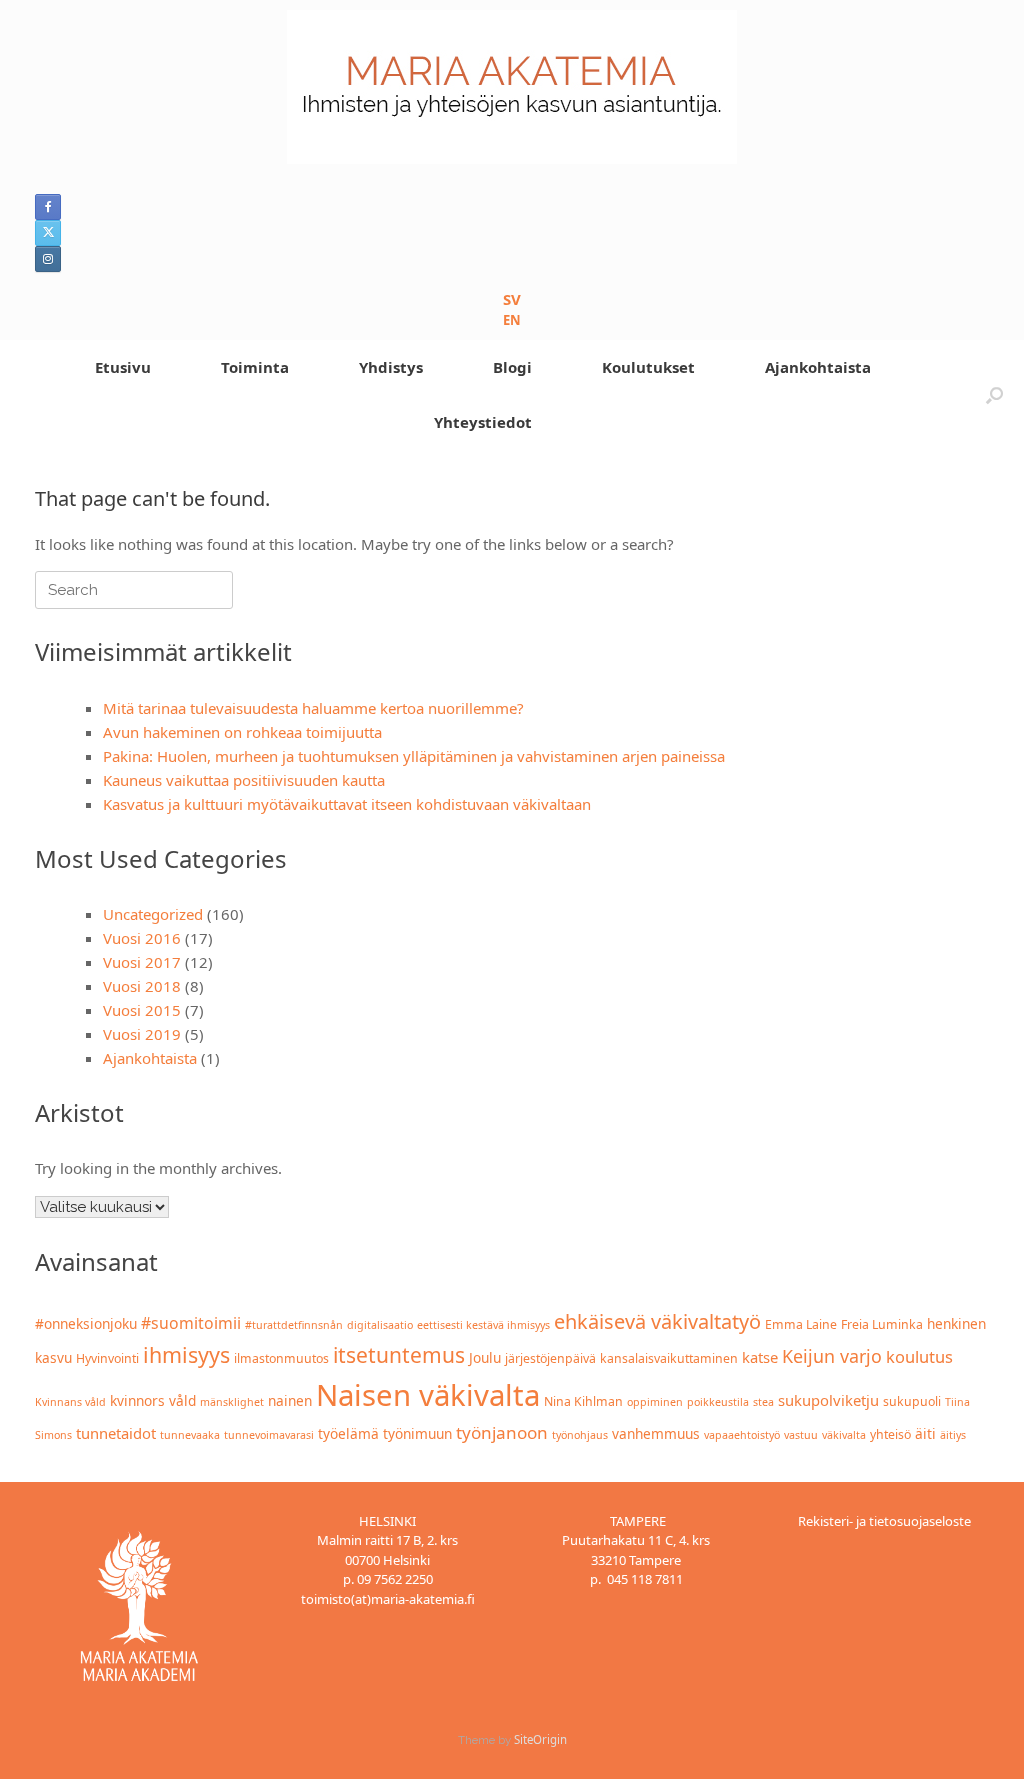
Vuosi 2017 (142, 962)
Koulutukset (648, 367)
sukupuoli (912, 1401)
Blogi (512, 367)
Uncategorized (153, 914)
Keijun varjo (832, 1356)
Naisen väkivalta (428, 1395)
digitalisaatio (380, 1325)
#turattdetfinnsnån (294, 1325)
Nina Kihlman (583, 1401)
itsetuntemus (399, 1355)
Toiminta (255, 367)
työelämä (348, 1433)
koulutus (919, 1356)
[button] (994, 395)
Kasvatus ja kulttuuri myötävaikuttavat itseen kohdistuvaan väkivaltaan (347, 804)
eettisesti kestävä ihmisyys (483, 1325)
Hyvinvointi (107, 1358)
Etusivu (123, 367)
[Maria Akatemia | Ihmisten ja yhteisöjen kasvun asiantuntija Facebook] (48, 207)
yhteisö (890, 1434)
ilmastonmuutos (281, 1358)
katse (760, 1357)
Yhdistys (391, 367)
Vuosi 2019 (142, 1034)
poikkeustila (718, 1402)
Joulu (485, 1357)
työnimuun (417, 1433)
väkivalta (844, 1435)
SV (512, 299)
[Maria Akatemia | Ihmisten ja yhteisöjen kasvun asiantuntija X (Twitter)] (48, 233)
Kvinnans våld (70, 1402)
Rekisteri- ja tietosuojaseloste (884, 1521)
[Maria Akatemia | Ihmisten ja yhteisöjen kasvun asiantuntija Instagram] (48, 259)
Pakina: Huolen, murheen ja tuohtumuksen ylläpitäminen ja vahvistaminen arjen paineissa (414, 756)
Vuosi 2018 (142, 986)
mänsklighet (232, 1402)
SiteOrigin (540, 1739)
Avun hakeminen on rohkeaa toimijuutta (242, 732)
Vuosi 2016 (142, 938)
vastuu (801, 1435)
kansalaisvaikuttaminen (669, 1358)
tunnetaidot (116, 1433)
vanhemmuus (656, 1433)
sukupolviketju (828, 1400)
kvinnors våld (153, 1400)
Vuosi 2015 (142, 1010)
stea (763, 1402)
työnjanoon (502, 1432)
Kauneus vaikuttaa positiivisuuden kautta (244, 780)
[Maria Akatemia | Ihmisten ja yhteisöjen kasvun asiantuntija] (512, 87)
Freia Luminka (882, 1324)
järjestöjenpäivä (550, 1358)
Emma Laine (801, 1324)
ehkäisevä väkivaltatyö (657, 1321)
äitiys (953, 1435)
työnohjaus (580, 1435)
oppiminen (655, 1402)
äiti (925, 1433)
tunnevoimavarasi (269, 1435)
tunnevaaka (190, 1435)
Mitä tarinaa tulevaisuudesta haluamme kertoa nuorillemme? (313, 708)
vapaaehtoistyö (742, 1435)
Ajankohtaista (818, 367)
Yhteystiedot (483, 422)
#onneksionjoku (86, 1323)
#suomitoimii (191, 1323)
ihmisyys (186, 1354)
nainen (290, 1400)
